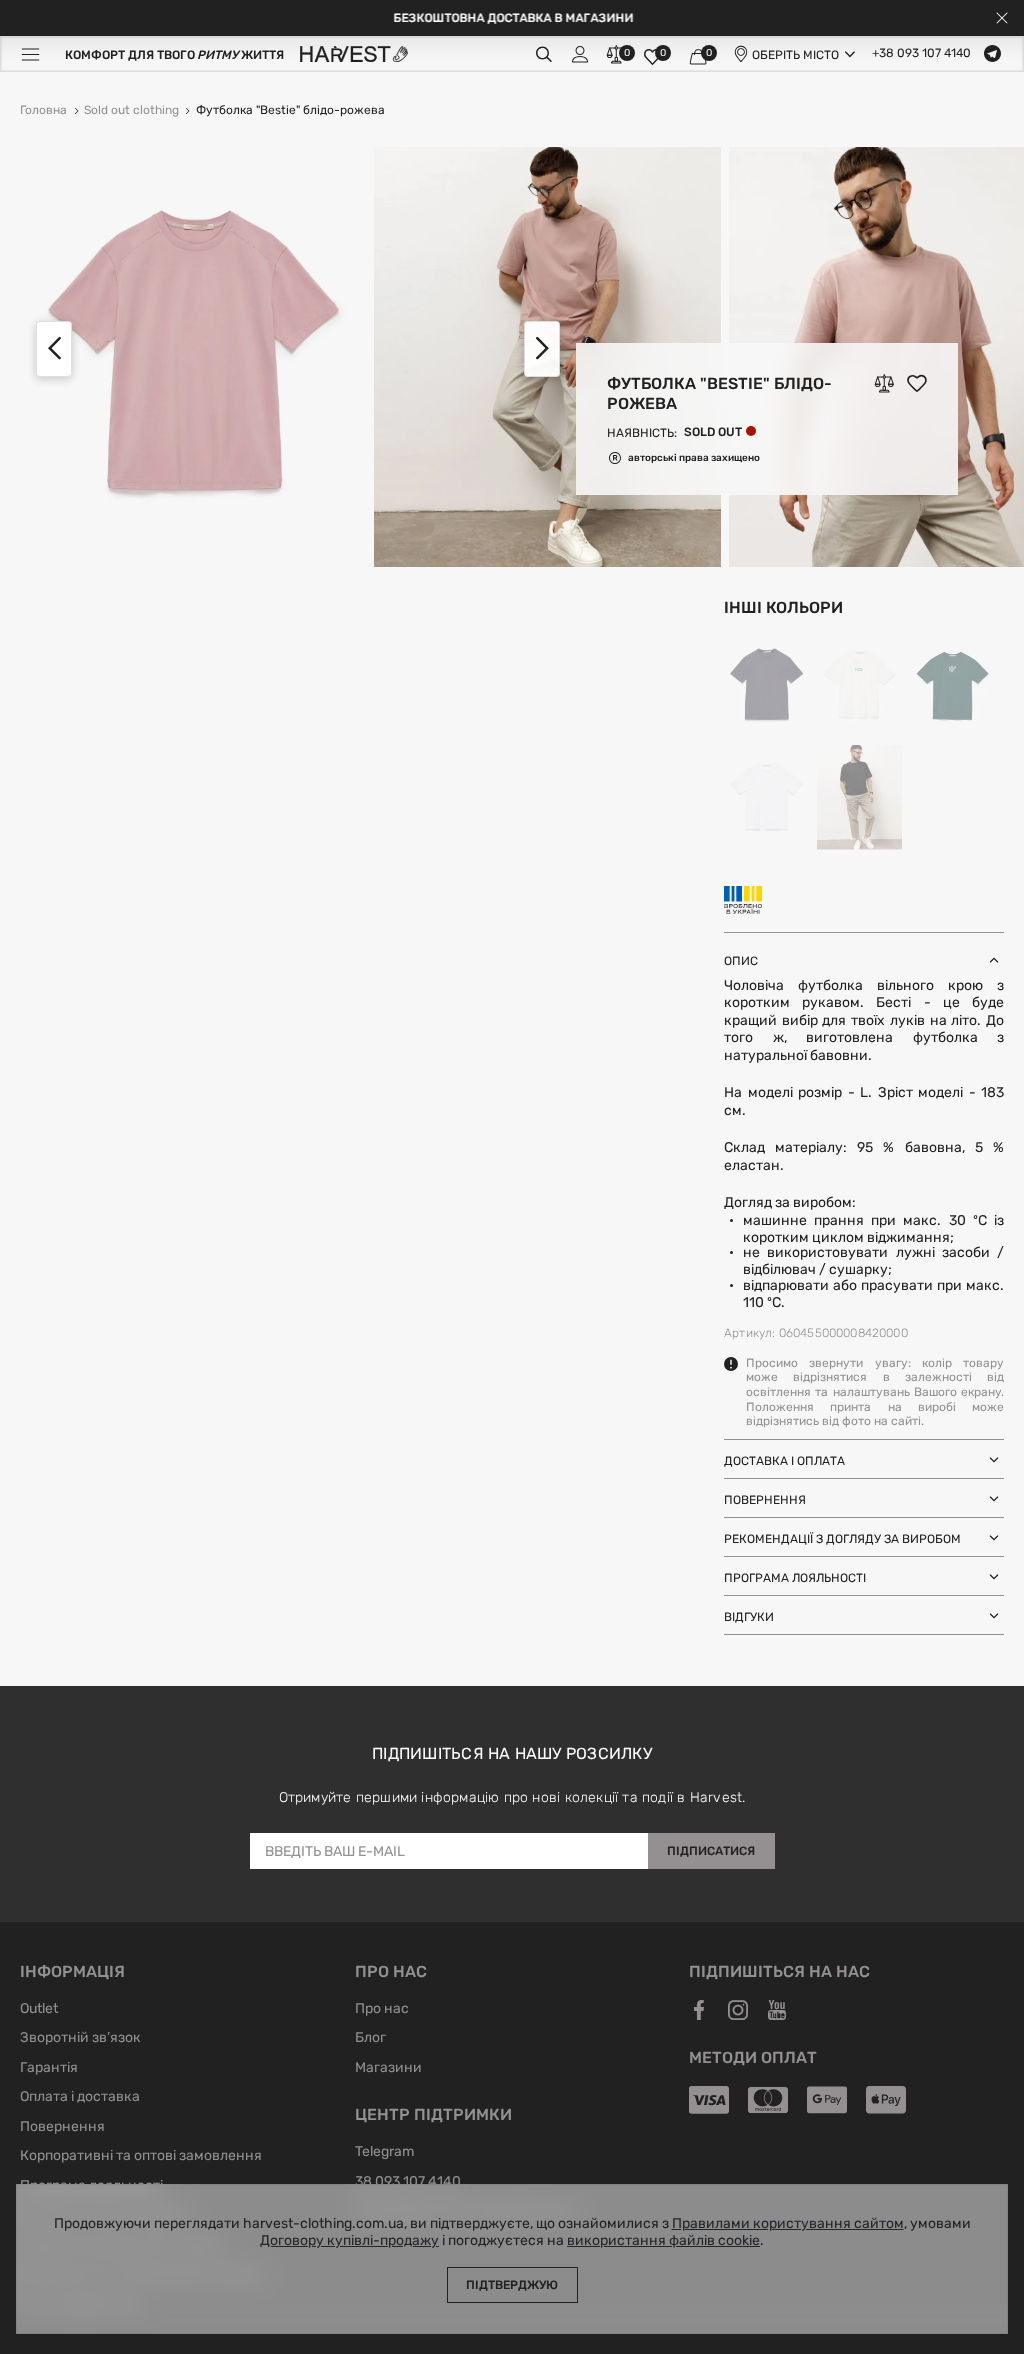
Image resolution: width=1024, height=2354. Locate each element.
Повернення (62, 2128)
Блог (370, 2039)
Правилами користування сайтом (788, 2224)
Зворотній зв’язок (80, 2039)
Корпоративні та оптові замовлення (141, 2157)
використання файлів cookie (663, 2241)
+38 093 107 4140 (921, 54)
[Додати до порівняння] (884, 383)
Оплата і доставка (80, 2098)
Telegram (384, 2153)
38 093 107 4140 (408, 2183)
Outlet (39, 2010)
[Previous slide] (54, 349)
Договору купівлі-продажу (349, 2241)
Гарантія (49, 2069)
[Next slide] (542, 349)
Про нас (382, 2010)
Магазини (388, 2069)
